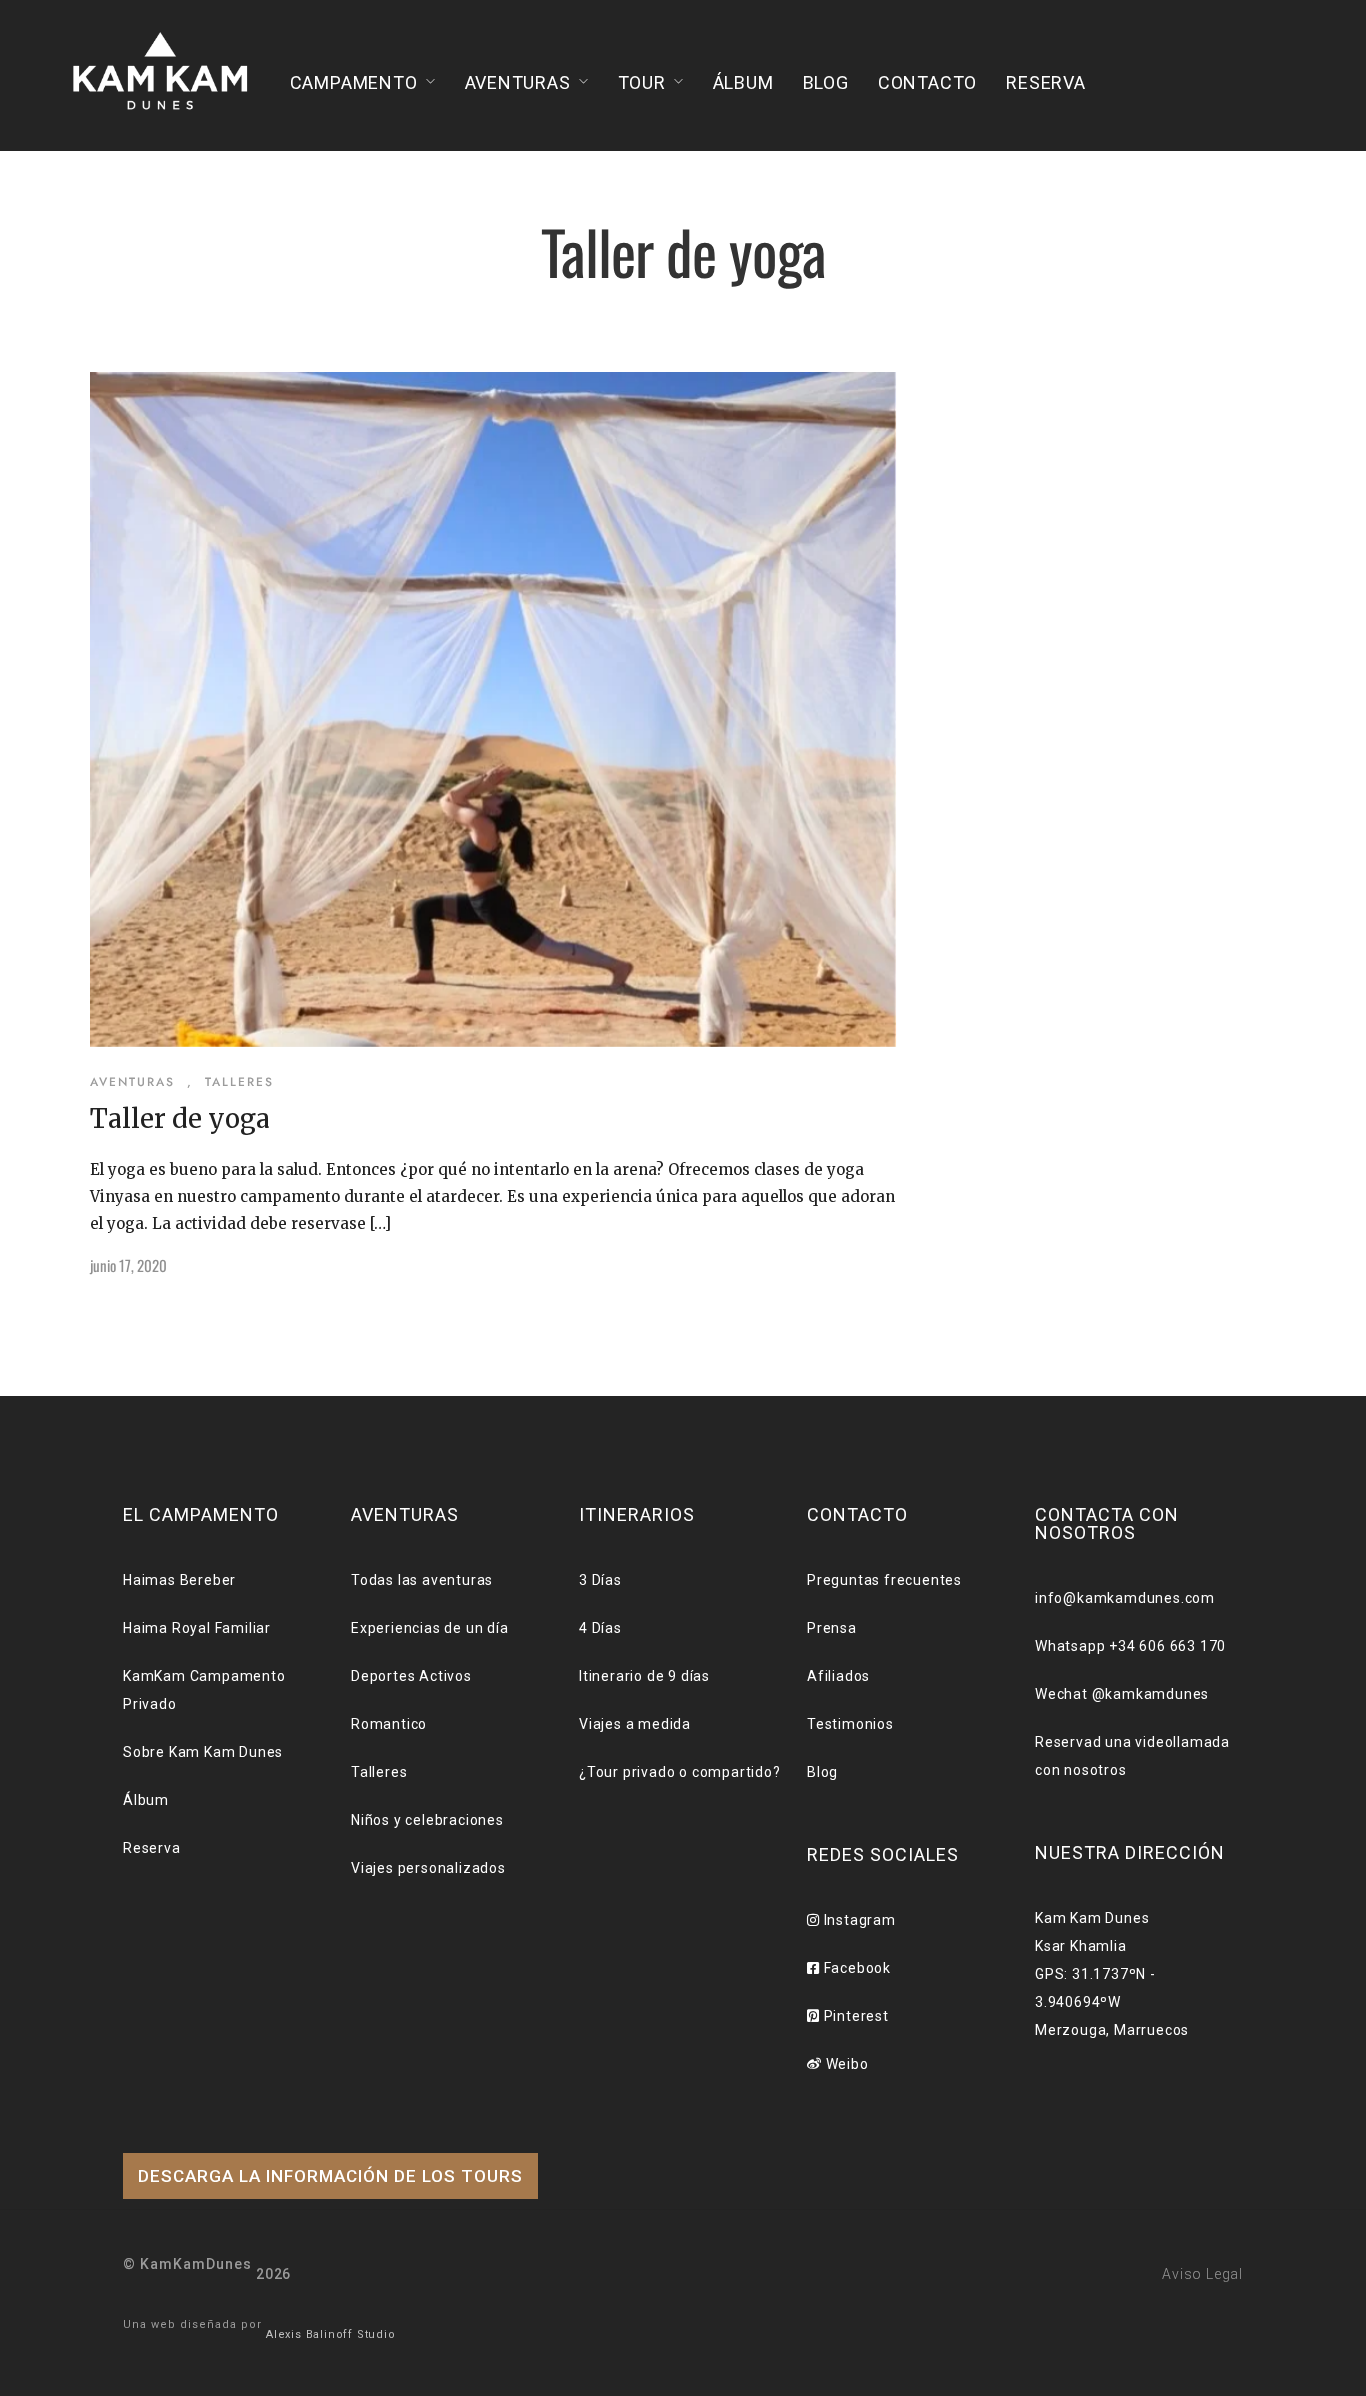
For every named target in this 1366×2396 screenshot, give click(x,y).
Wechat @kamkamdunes (1122, 1694)
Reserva (1046, 82)
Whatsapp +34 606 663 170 (1130, 1646)
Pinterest (854, 2016)
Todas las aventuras (422, 1580)
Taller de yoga (180, 1118)
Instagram (858, 1920)
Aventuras (518, 82)
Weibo (845, 2064)
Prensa (832, 1628)
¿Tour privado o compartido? (680, 1772)
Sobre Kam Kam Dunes (203, 1752)
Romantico (389, 1724)
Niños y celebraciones (427, 1820)
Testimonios (850, 1724)
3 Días (600, 1580)
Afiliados (838, 1676)
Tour (642, 82)
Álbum (743, 82)
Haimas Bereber (179, 1580)
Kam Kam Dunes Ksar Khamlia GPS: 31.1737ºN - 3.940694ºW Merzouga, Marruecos (1112, 1974)
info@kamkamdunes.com (1125, 1598)
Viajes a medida (635, 1724)
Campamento (354, 82)
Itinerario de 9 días (644, 1676)
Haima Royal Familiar (197, 1628)
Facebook (855, 1968)
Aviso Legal (1202, 2274)
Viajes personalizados (428, 1868)
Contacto (927, 82)
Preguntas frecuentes (884, 1580)
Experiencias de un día (430, 1628)
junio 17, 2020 (128, 1265)
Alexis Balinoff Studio (331, 2334)
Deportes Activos (411, 1676)
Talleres (239, 1082)
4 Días (600, 1628)
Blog (826, 82)
